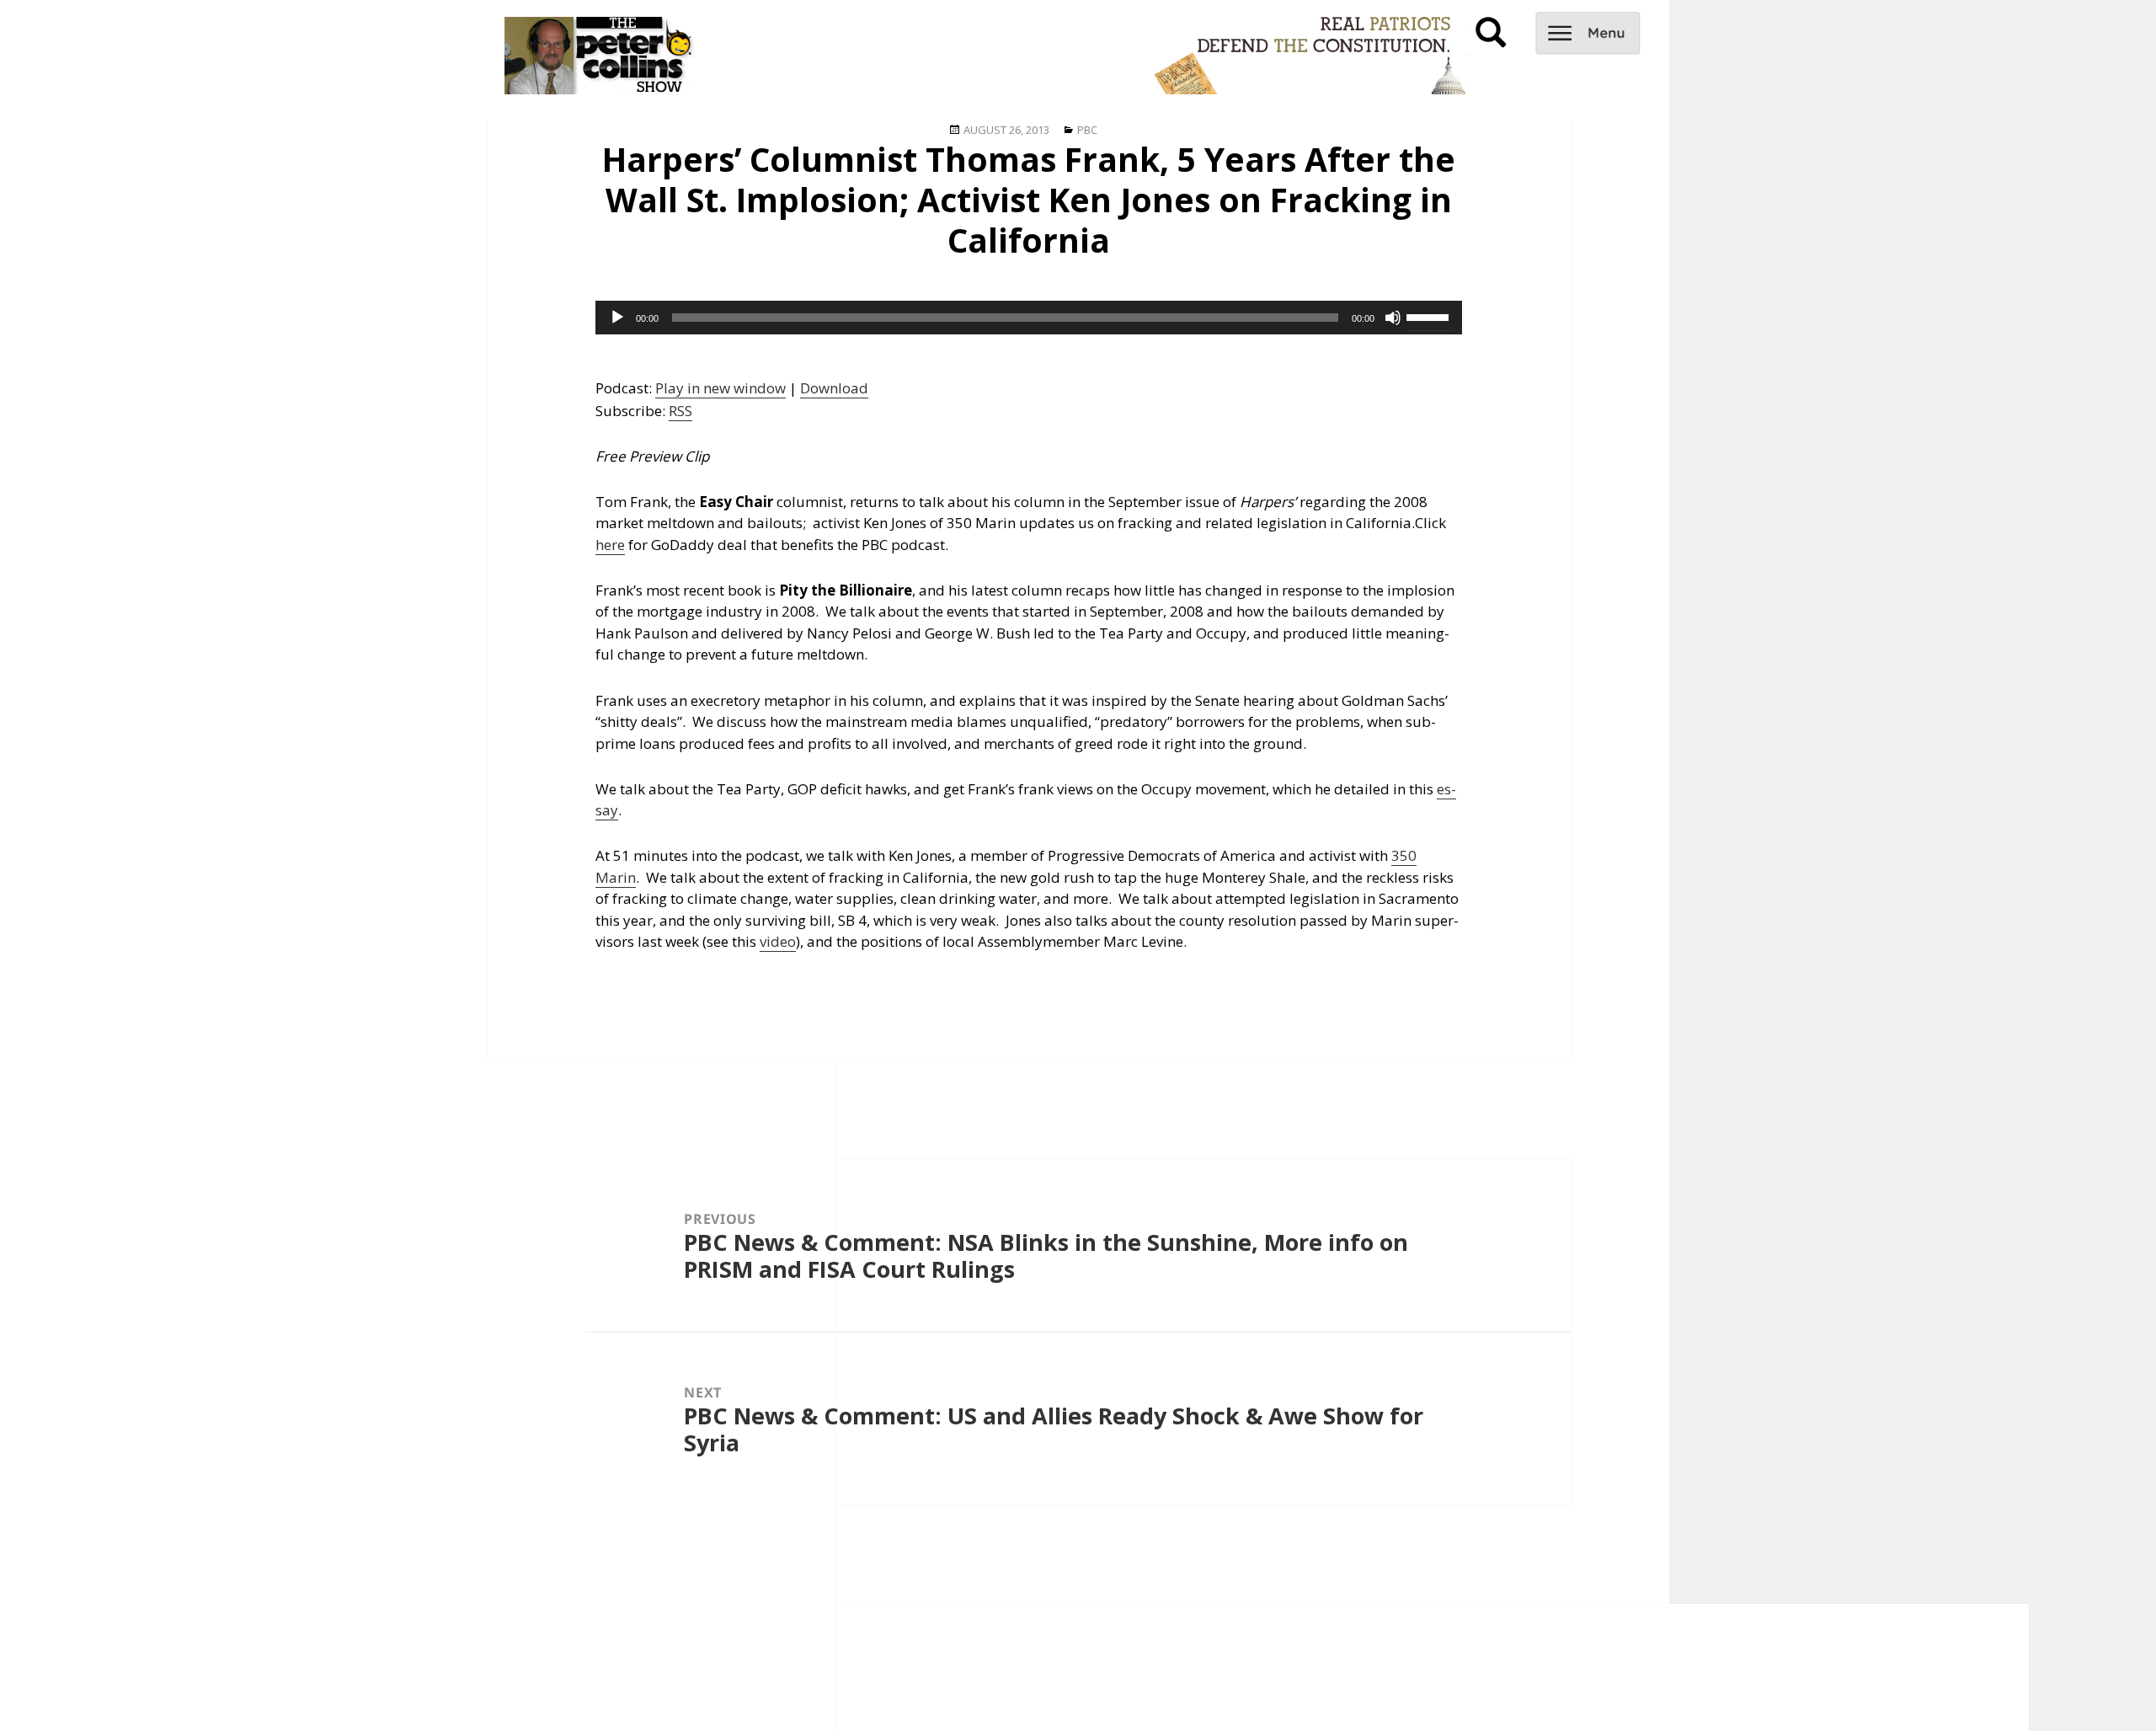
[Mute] (1393, 318)
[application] (1029, 318)
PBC (1087, 130)
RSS (680, 411)
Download (834, 388)
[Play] (617, 318)
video (778, 941)
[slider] (1430, 316)
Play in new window (720, 388)
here (610, 545)
